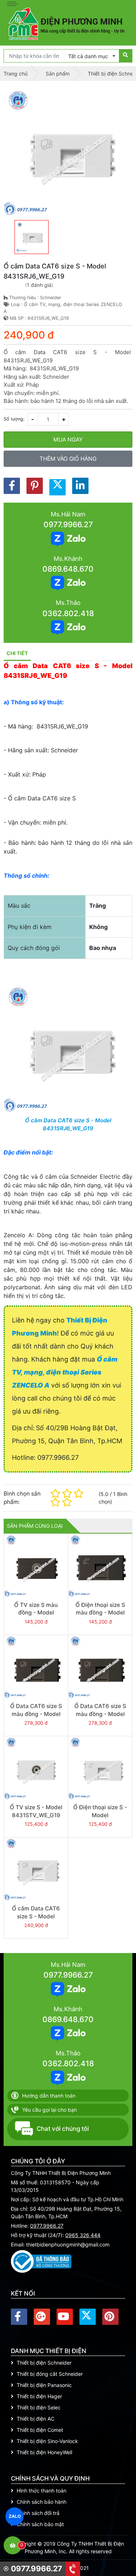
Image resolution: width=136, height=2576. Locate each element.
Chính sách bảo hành (42, 2502)
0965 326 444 (83, 2235)
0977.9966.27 (68, 524)
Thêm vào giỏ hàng (68, 459)
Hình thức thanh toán (42, 2491)
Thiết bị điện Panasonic (44, 2385)
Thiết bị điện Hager (39, 2396)
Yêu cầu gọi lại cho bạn (50, 2110)
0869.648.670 (68, 569)
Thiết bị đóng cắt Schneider (50, 2374)
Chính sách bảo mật (40, 2524)
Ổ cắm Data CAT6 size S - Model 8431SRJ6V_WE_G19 (36, 1916)
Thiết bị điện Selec (39, 2407)
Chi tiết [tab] (17, 653)
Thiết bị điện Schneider (44, 2363)
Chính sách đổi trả (38, 2513)
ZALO (15, 2516)
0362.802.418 (68, 613)
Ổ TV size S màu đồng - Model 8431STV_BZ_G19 (36, 1613)
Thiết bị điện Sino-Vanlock (47, 2441)
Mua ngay (68, 440)
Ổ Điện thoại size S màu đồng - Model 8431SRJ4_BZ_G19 (100, 1613)
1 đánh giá (39, 285)
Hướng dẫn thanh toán (49, 2096)
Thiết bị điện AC (36, 2419)
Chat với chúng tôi (63, 2129)
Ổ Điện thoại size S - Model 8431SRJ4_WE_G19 (100, 1815)
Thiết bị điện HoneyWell (44, 2452)
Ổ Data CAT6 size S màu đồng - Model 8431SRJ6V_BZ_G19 (36, 1714)
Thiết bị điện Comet (40, 2430)
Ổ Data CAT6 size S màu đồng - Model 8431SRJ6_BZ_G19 (100, 1714)
